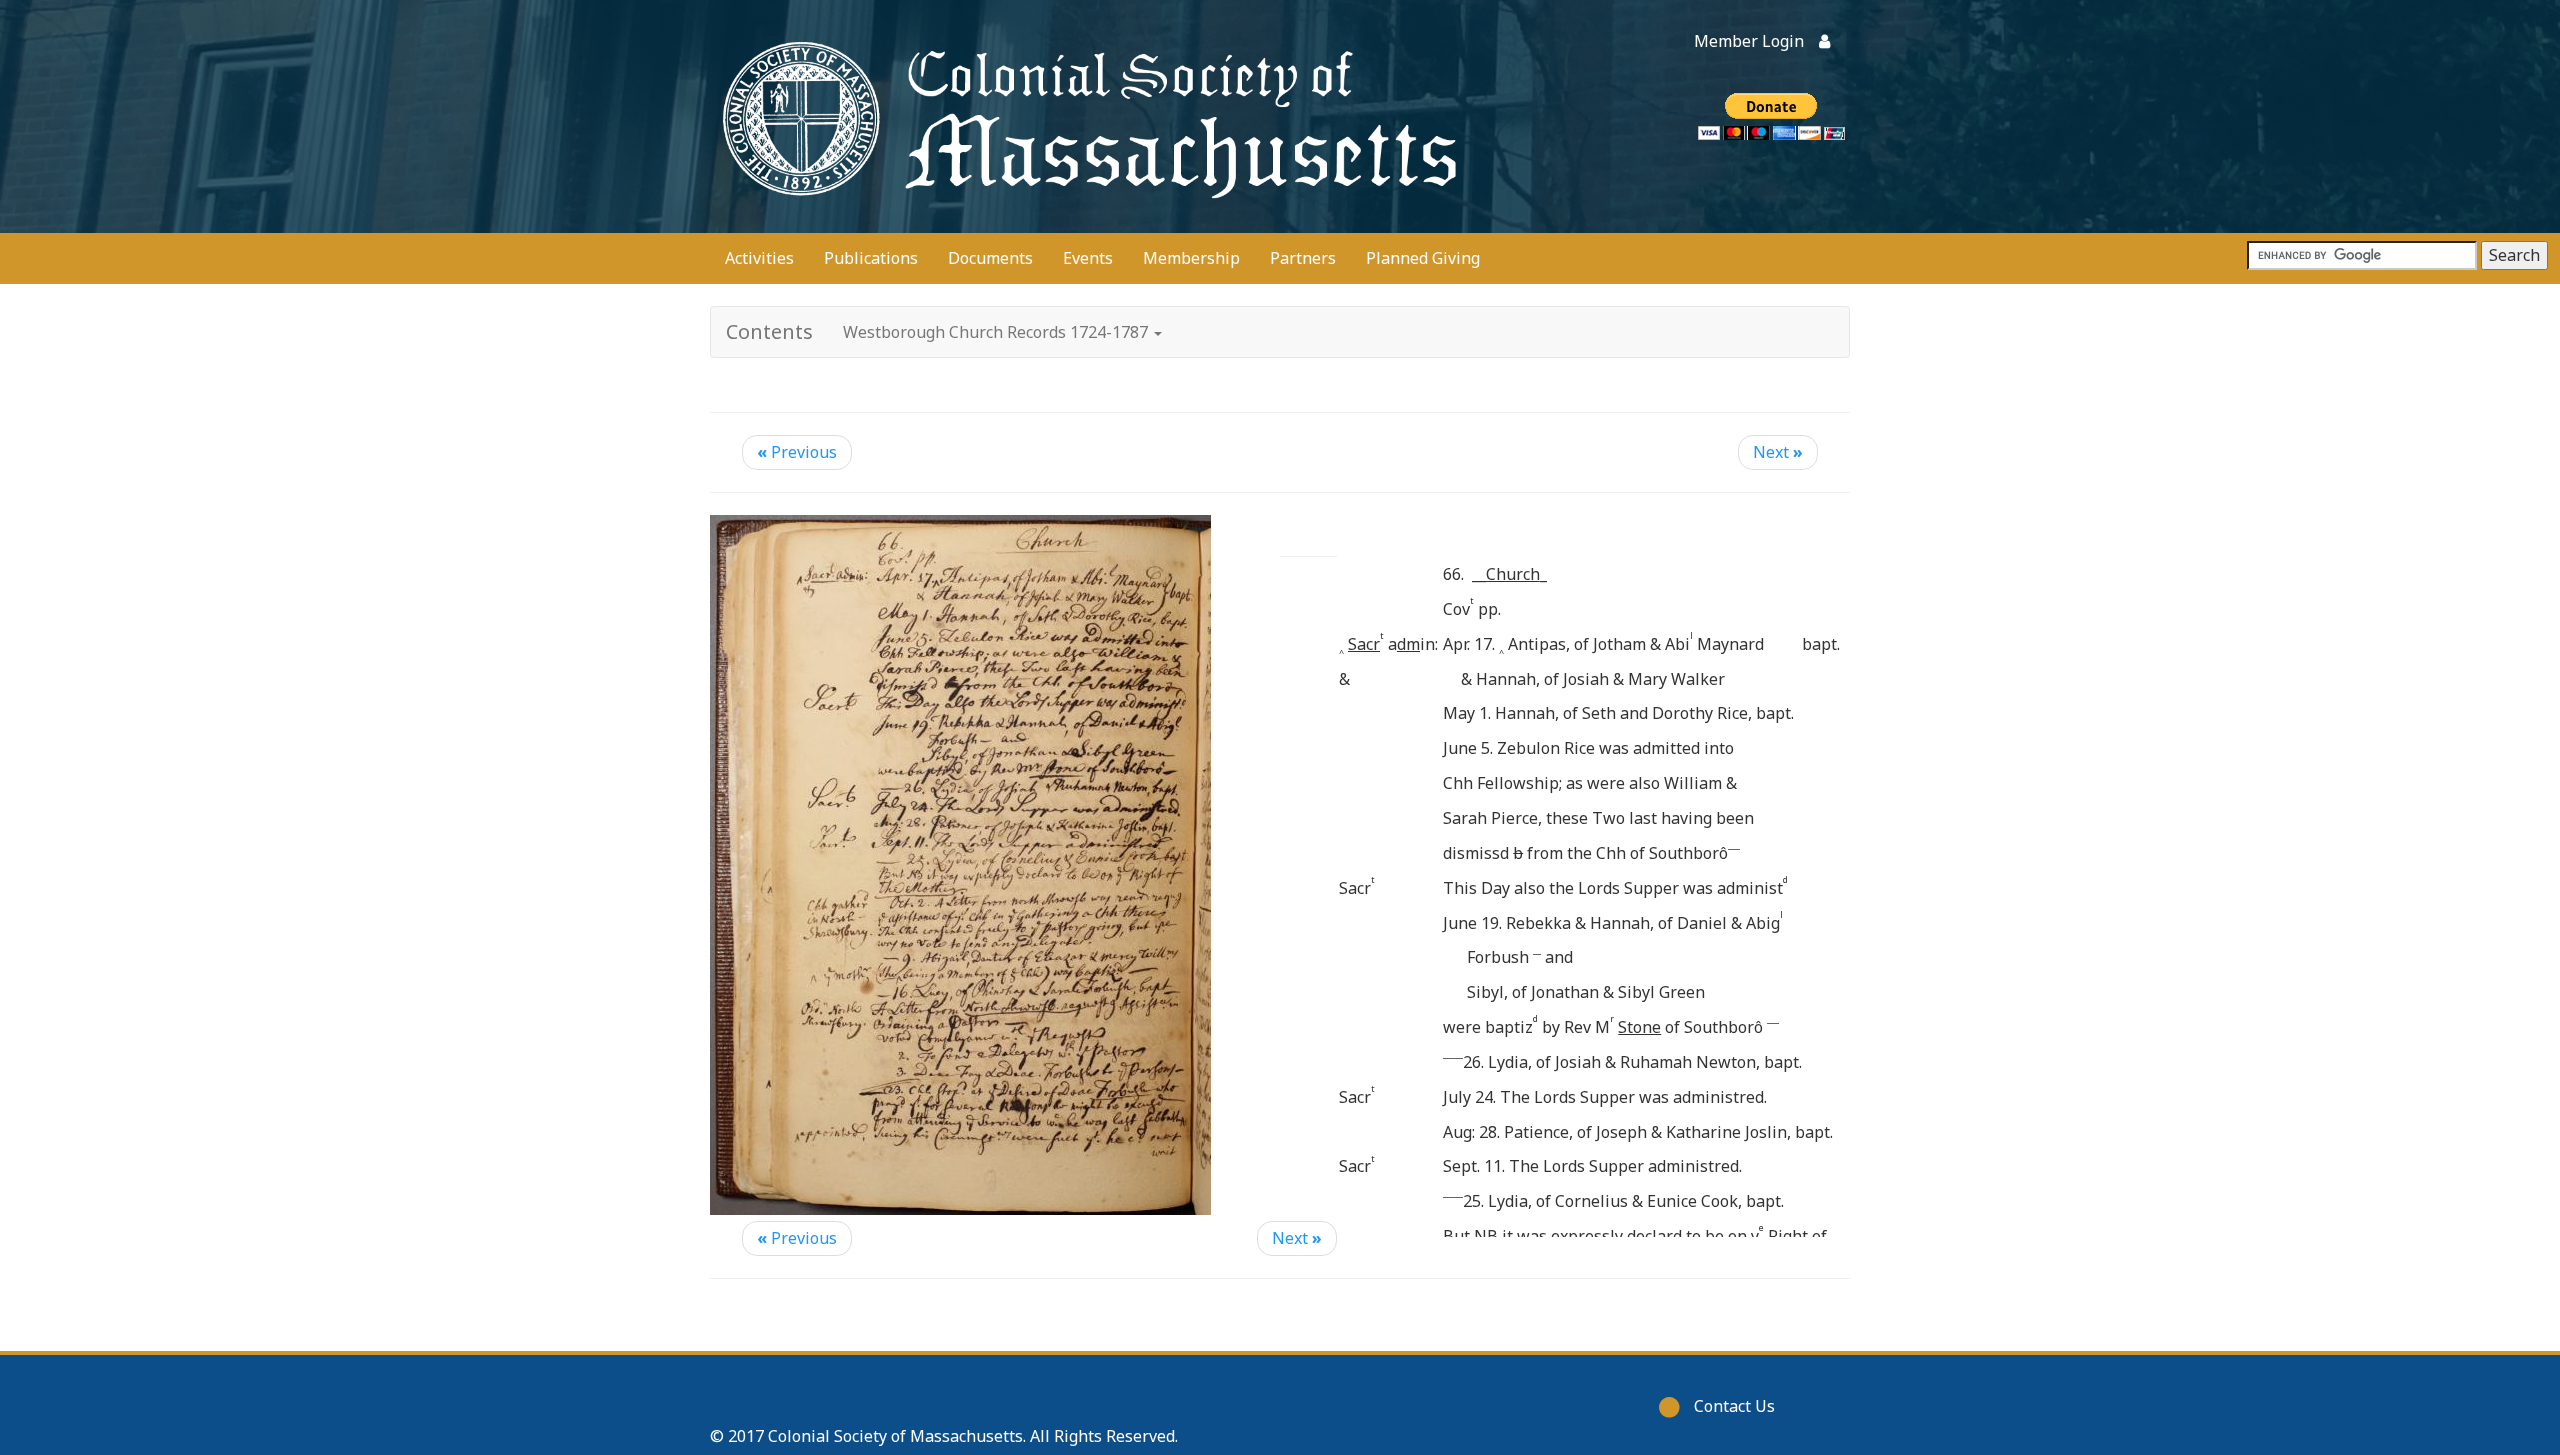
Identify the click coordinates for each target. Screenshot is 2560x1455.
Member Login (1749, 41)
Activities (759, 258)
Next (1778, 452)
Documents (990, 258)
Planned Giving (1423, 258)
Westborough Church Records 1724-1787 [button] (997, 332)
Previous (797, 452)
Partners (1303, 258)
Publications (871, 258)
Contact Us (1734, 1406)
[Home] (1085, 116)
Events (1088, 258)
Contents (769, 331)
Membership (1191, 258)
